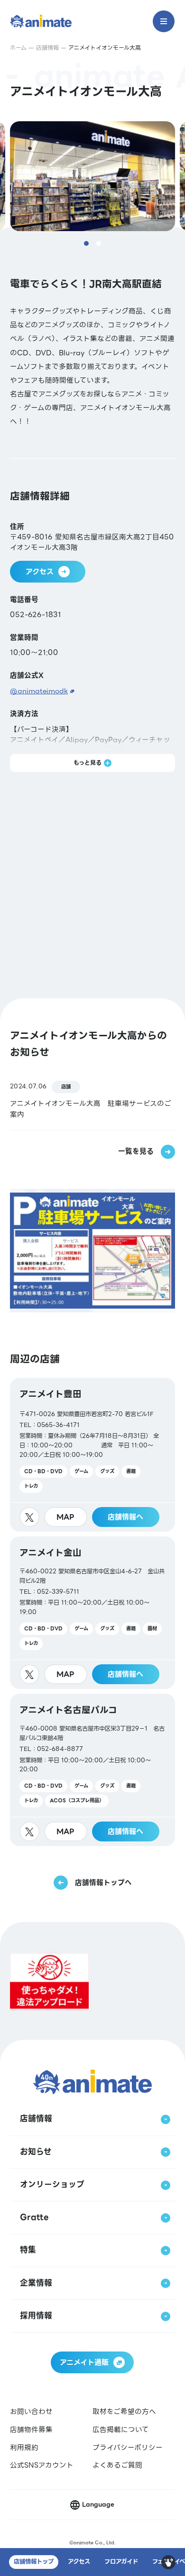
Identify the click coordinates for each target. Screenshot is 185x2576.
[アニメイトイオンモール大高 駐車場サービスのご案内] (92, 1100)
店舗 (66, 1087)
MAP (65, 1517)
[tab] (86, 243)
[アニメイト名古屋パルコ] (92, 1770)
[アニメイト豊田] (92, 1455)
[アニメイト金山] (92, 1613)
